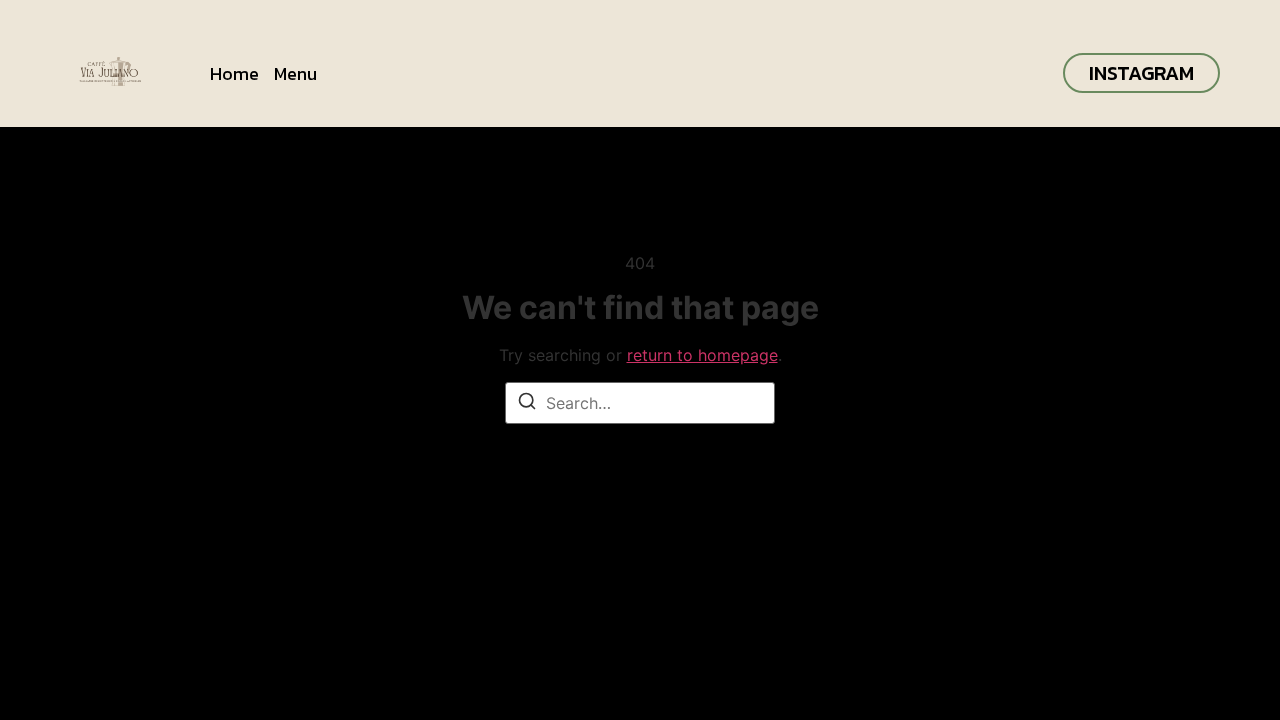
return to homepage (702, 355)
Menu (295, 73)
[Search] (527, 404)
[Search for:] (640, 403)
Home (234, 73)
